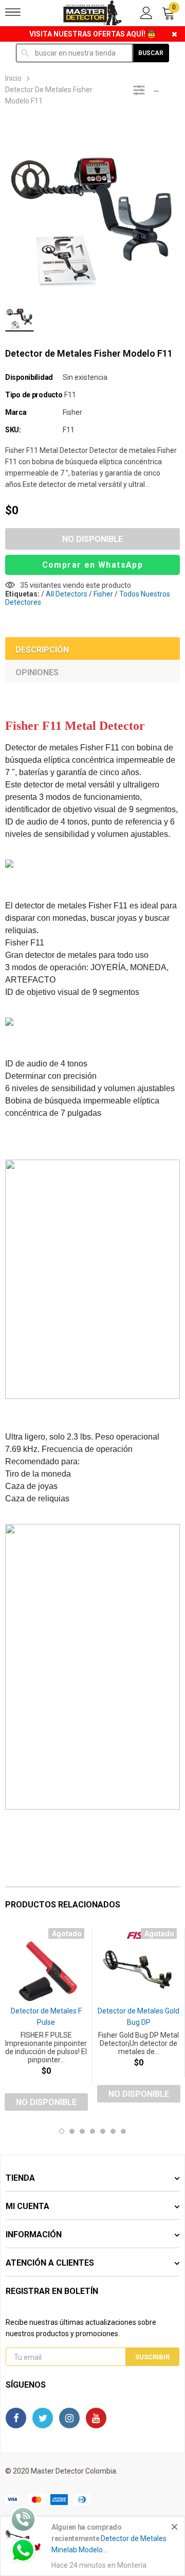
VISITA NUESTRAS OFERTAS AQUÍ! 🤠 (92, 34)
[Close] (174, 2527)
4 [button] (92, 2131)
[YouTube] (96, 2418)
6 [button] (113, 2131)
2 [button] (72, 2131)
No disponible (92, 539)
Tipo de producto (34, 395)
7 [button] (123, 2131)
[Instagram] (69, 2418)
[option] (92, 207)
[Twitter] (43, 2418)
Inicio (13, 78)
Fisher (72, 412)
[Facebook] (16, 2418)
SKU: (13, 430)
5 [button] (103, 2131)
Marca (16, 412)
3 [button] (82, 2131)
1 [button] (62, 2131)
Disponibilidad (29, 377)
